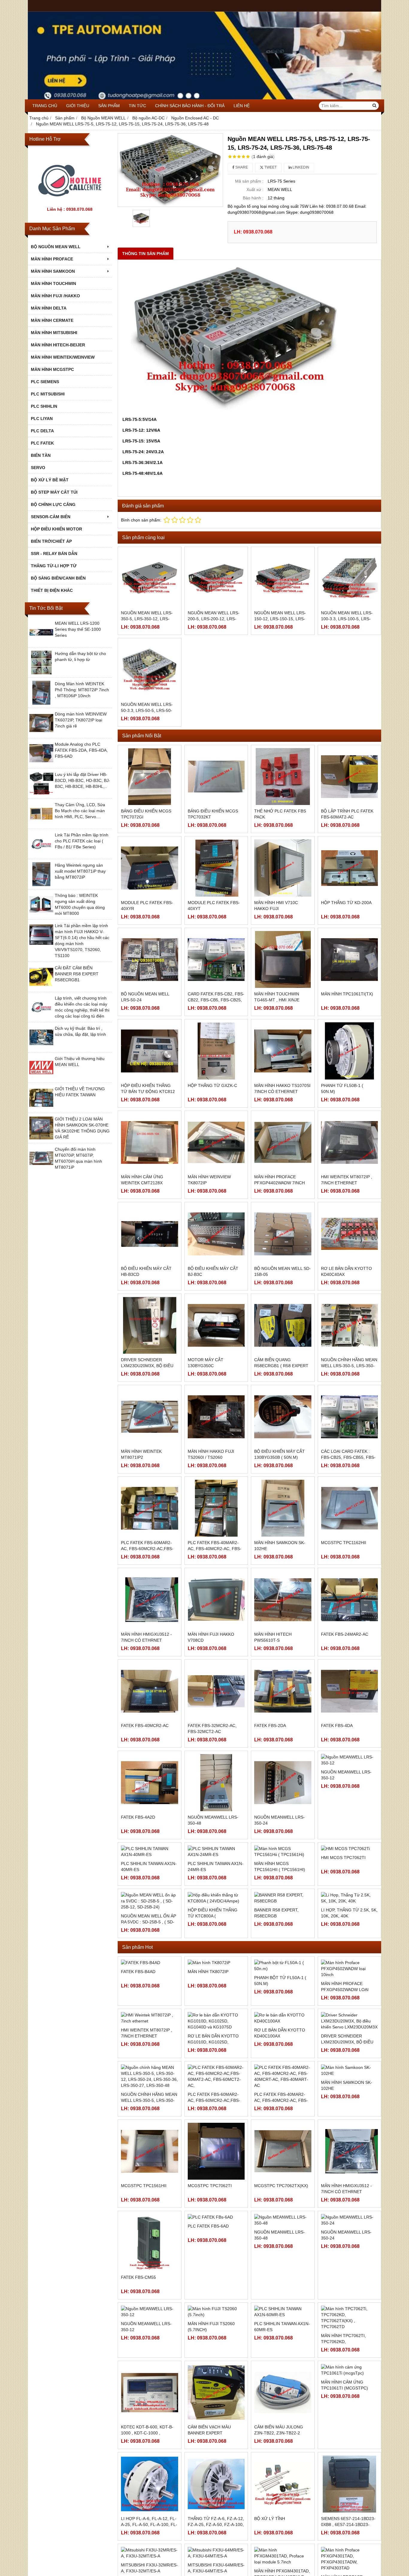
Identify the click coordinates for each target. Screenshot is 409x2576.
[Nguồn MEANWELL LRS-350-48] (216, 1783)
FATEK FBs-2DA (270, 1726)
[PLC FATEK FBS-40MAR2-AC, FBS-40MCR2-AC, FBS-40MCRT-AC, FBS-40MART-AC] (216, 1508)
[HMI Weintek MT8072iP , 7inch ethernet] (350, 1143)
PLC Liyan (42, 419)
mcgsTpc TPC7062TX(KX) (281, 2279)
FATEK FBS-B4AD (138, 2107)
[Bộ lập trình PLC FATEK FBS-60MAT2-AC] (350, 777)
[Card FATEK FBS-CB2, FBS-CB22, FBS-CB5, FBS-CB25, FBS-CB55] (216, 960)
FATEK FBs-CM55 (138, 2370)
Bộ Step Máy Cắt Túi (54, 492)
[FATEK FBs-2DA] (283, 1691)
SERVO (38, 468)
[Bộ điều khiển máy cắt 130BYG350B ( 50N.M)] (283, 1417)
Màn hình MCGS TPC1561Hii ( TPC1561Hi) (280, 1911)
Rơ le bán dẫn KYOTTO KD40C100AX (280, 2144)
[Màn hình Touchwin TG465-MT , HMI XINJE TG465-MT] (283, 960)
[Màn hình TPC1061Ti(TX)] (350, 960)
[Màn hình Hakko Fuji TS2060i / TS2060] (216, 1417)
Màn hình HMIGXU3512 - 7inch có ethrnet (146, 1637)
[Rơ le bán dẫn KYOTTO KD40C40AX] (350, 1234)
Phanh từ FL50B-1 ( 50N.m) (342, 1088)
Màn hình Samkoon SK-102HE (280, 1546)
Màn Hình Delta (49, 308)
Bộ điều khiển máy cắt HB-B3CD (146, 1271)
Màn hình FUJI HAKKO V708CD (211, 1637)
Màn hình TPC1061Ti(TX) (347, 994)
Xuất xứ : (255, 189)
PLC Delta (42, 431)
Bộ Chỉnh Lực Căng (53, 504)
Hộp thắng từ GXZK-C (212, 1085)
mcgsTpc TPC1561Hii (144, 2279)
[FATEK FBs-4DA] (350, 1691)
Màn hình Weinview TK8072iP (209, 1180)
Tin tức (137, 106)
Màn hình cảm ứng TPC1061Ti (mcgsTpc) (344, 2478)
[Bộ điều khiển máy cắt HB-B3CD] (150, 1234)
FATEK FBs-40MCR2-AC (145, 1726)
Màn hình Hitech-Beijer (58, 345)
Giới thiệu (78, 106)
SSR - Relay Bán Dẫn (54, 554)
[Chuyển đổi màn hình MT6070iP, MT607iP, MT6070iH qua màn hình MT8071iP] (41, 1169)
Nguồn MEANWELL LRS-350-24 (280, 1820)
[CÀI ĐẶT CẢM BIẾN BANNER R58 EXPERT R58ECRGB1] (41, 987)
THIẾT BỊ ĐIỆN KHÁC (52, 590)
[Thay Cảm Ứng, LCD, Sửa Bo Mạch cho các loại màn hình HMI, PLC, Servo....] (41, 824)
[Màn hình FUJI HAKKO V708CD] (216, 1600)
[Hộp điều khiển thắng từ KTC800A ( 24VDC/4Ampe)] (216, 1965)
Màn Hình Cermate (52, 320)
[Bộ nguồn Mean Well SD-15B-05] (283, 1234)
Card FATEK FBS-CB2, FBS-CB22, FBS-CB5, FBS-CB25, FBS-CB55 (216, 1000)
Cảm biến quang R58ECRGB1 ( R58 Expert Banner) (281, 1366)
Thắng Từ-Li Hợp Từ (54, 566)
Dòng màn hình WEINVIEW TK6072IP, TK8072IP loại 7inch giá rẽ (81, 720)
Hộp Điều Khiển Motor (56, 529)
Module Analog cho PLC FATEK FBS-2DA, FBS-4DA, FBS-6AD (81, 750)
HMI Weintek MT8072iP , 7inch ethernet (347, 1180)
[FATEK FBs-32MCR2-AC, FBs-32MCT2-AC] (216, 1691)
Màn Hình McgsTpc (52, 369)
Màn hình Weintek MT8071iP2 (141, 1454)
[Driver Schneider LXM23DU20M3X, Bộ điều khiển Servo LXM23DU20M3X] (150, 1325)
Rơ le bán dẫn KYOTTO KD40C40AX (346, 1271)
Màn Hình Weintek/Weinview (63, 357)
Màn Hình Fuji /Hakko (55, 296)
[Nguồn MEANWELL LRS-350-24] (283, 1783)
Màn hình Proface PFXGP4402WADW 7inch (280, 1180)
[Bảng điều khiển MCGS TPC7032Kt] (216, 777)
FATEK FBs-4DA (337, 1726)
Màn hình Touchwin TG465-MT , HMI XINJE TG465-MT (277, 1000)
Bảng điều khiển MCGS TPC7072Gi (146, 814)
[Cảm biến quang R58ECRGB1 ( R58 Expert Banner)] (283, 1325)
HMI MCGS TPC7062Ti (343, 1908)
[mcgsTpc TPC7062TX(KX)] (283, 2244)
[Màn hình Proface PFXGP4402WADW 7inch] (283, 1143)
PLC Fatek (42, 443)
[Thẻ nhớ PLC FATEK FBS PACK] (283, 777)
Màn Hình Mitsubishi (54, 333)
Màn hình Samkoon (53, 271)
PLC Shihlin (44, 406)
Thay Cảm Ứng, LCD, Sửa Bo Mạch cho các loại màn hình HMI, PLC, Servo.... (80, 811)
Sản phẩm (109, 106)
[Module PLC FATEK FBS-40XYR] (150, 868)
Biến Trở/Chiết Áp (51, 541)
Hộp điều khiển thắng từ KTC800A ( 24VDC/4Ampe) (213, 2006)
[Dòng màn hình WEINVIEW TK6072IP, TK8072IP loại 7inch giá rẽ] (41, 733)
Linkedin (300, 167)
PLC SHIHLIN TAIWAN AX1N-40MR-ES (149, 1911)
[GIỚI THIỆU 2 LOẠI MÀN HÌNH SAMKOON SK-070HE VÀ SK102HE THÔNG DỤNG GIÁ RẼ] (41, 1138)
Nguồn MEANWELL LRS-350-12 (346, 1820)
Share (241, 167)
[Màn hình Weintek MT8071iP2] (150, 1417)
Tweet (270, 167)
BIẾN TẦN (41, 455)
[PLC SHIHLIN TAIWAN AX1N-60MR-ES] (283, 2405)
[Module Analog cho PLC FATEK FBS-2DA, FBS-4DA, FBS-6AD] (41, 764)
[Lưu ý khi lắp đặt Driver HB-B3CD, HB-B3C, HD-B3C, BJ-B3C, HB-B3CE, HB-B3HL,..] (41, 794)
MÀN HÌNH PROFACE (52, 259)
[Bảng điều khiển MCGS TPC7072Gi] (150, 777)
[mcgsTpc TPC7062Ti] (216, 2244)
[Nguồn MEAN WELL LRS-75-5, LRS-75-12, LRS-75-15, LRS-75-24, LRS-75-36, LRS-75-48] (170, 170)
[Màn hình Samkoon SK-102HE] (283, 1508)
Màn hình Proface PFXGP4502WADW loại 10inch (345, 2056)
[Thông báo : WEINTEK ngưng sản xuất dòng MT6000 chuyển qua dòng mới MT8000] (41, 915)
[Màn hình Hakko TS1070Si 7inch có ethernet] (283, 1051)
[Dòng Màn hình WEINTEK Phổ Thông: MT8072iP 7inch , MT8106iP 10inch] (41, 703)
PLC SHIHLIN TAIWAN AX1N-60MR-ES (282, 2420)
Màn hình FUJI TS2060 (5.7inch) (211, 2420)
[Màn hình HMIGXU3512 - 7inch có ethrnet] (150, 1600)
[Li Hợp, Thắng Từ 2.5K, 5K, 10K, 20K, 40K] (350, 1965)
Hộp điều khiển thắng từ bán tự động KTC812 (148, 1088)
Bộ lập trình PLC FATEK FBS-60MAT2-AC (347, 814)
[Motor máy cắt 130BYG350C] (216, 1325)
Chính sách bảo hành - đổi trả (190, 106)
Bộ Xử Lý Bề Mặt (50, 480)
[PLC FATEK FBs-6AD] (216, 2310)
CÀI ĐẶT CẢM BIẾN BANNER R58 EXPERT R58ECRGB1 (77, 974)
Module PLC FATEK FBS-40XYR (147, 906)
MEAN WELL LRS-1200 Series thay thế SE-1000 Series (78, 629)
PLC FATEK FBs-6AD (208, 2319)
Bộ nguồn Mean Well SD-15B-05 (282, 1271)
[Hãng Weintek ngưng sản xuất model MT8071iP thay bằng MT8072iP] (41, 885)
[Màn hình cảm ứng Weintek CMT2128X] (150, 1143)
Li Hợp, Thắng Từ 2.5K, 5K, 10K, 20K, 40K (349, 2003)
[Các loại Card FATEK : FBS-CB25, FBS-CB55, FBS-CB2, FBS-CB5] (350, 1417)
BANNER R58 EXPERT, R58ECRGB (276, 2003)
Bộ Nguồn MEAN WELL (56, 247)
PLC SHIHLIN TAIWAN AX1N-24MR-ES (216, 1911)
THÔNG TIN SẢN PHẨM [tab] (146, 254)
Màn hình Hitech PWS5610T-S (273, 1637)
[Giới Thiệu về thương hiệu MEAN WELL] (41, 1078)
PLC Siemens (45, 382)
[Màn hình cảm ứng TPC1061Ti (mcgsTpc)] (350, 2463)
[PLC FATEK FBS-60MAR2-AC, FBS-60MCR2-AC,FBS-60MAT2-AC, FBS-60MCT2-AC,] (150, 1508)
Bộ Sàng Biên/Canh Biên (58, 578)
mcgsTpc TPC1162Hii (344, 1543)
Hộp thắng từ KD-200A (346, 903)
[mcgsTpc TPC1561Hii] (150, 2244)
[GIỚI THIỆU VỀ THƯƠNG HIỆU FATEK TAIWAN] (41, 1108)
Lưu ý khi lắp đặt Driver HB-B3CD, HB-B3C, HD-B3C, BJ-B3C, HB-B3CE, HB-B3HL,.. (82, 780)
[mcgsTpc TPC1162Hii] (350, 1508)
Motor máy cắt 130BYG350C (206, 1363)
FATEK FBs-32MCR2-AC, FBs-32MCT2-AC (212, 1729)
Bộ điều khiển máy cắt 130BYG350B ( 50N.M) (280, 1454)
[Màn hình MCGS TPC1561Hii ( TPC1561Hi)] (283, 1874)
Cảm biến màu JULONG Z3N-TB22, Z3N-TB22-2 (279, 2523)
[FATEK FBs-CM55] (150, 2336)
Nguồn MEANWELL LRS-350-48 (213, 1820)
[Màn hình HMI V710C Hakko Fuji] (283, 868)
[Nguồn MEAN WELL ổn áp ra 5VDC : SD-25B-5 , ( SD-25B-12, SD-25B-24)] (150, 1965)
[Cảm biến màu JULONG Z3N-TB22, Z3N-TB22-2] (283, 2486)
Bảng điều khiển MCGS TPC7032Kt (213, 814)
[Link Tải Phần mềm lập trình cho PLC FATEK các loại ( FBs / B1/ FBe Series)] (41, 854)
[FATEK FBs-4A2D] (150, 1783)
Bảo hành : (253, 198)
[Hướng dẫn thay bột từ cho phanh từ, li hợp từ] (41, 673)
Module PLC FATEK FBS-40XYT (214, 906)
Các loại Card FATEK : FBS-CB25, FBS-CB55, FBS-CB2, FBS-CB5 (348, 1457)
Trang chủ (45, 106)
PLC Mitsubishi (48, 394)
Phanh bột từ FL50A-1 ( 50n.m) (280, 2053)
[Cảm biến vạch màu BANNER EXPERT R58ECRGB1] (216, 2486)
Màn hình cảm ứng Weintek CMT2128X (142, 1180)
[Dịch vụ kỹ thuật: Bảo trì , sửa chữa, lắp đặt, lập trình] (41, 1048)
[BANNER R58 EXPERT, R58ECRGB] (283, 1965)
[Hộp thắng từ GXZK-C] (216, 1051)
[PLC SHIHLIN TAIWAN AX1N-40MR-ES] (150, 1874)
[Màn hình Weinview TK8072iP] (216, 1143)
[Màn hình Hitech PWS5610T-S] (283, 1600)
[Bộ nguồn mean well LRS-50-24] (150, 960)
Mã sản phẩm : (249, 181)
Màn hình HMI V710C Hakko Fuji (276, 906)
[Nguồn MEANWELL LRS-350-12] (350, 1783)
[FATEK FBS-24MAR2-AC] (350, 1600)
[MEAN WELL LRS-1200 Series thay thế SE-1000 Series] (41, 643)
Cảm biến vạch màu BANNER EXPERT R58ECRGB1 (209, 2526)
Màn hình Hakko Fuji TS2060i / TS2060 (211, 1454)
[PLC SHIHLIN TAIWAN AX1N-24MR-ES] (216, 1874)
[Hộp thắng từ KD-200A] (350, 868)
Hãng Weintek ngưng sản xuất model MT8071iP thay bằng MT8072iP (80, 871)
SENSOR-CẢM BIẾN (51, 517)
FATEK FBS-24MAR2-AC (345, 1634)
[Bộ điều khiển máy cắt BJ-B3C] (216, 1234)
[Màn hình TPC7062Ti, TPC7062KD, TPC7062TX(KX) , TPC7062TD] (350, 2411)
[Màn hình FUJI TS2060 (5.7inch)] (216, 2405)
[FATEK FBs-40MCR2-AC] (150, 1691)
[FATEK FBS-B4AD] (150, 2072)
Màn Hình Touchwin (53, 283)
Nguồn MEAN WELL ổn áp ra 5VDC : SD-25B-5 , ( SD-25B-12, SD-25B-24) (149, 2006)
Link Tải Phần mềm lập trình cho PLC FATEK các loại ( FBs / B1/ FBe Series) (82, 841)
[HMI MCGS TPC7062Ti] (350, 1874)
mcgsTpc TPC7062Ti (210, 2279)
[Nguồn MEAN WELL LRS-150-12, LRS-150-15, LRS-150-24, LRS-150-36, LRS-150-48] (283, 579)
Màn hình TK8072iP (208, 2050)
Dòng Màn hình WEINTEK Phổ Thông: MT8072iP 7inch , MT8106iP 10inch (82, 690)
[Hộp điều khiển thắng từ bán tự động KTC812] (150, 1051)
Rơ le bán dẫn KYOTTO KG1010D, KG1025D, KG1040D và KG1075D (213, 2147)
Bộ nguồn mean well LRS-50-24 (145, 997)
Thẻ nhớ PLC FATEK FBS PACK (280, 814)
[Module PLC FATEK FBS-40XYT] (216, 868)
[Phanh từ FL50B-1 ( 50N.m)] (350, 1051)
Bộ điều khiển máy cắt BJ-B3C (213, 1271)
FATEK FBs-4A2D (138, 1817)
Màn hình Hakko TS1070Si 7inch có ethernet (282, 1088)
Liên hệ (242, 106)
